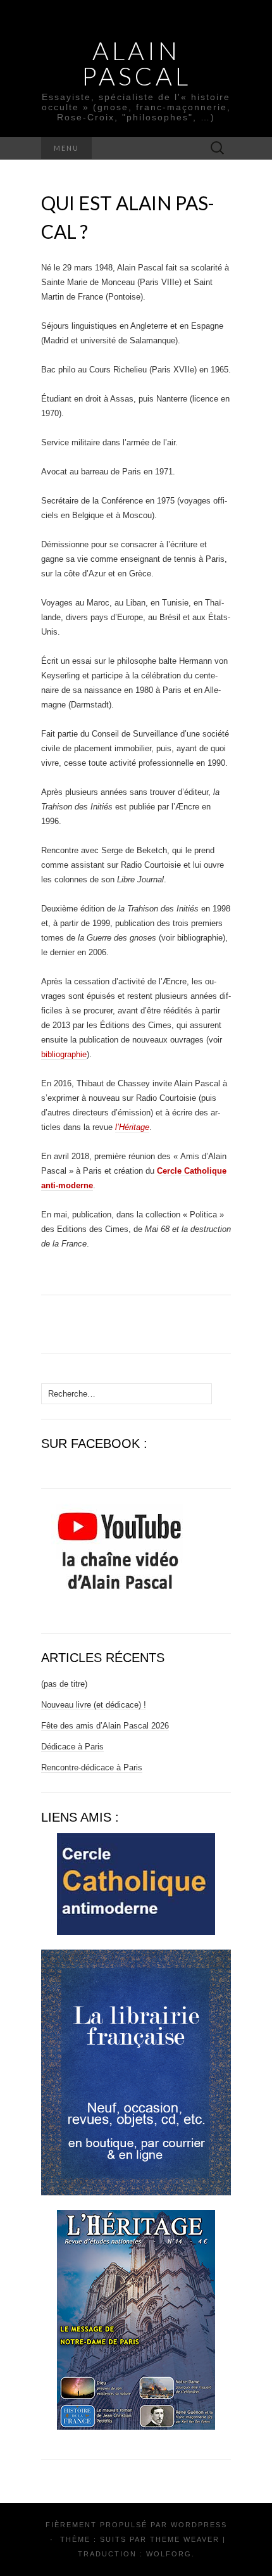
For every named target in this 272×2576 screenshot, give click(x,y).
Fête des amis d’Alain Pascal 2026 (105, 1726)
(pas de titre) (64, 1684)
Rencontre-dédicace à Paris (92, 1767)
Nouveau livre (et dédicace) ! (94, 1705)
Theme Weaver (185, 2539)
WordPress (199, 2525)
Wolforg (169, 2554)
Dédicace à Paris (72, 1747)
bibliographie (64, 1054)
